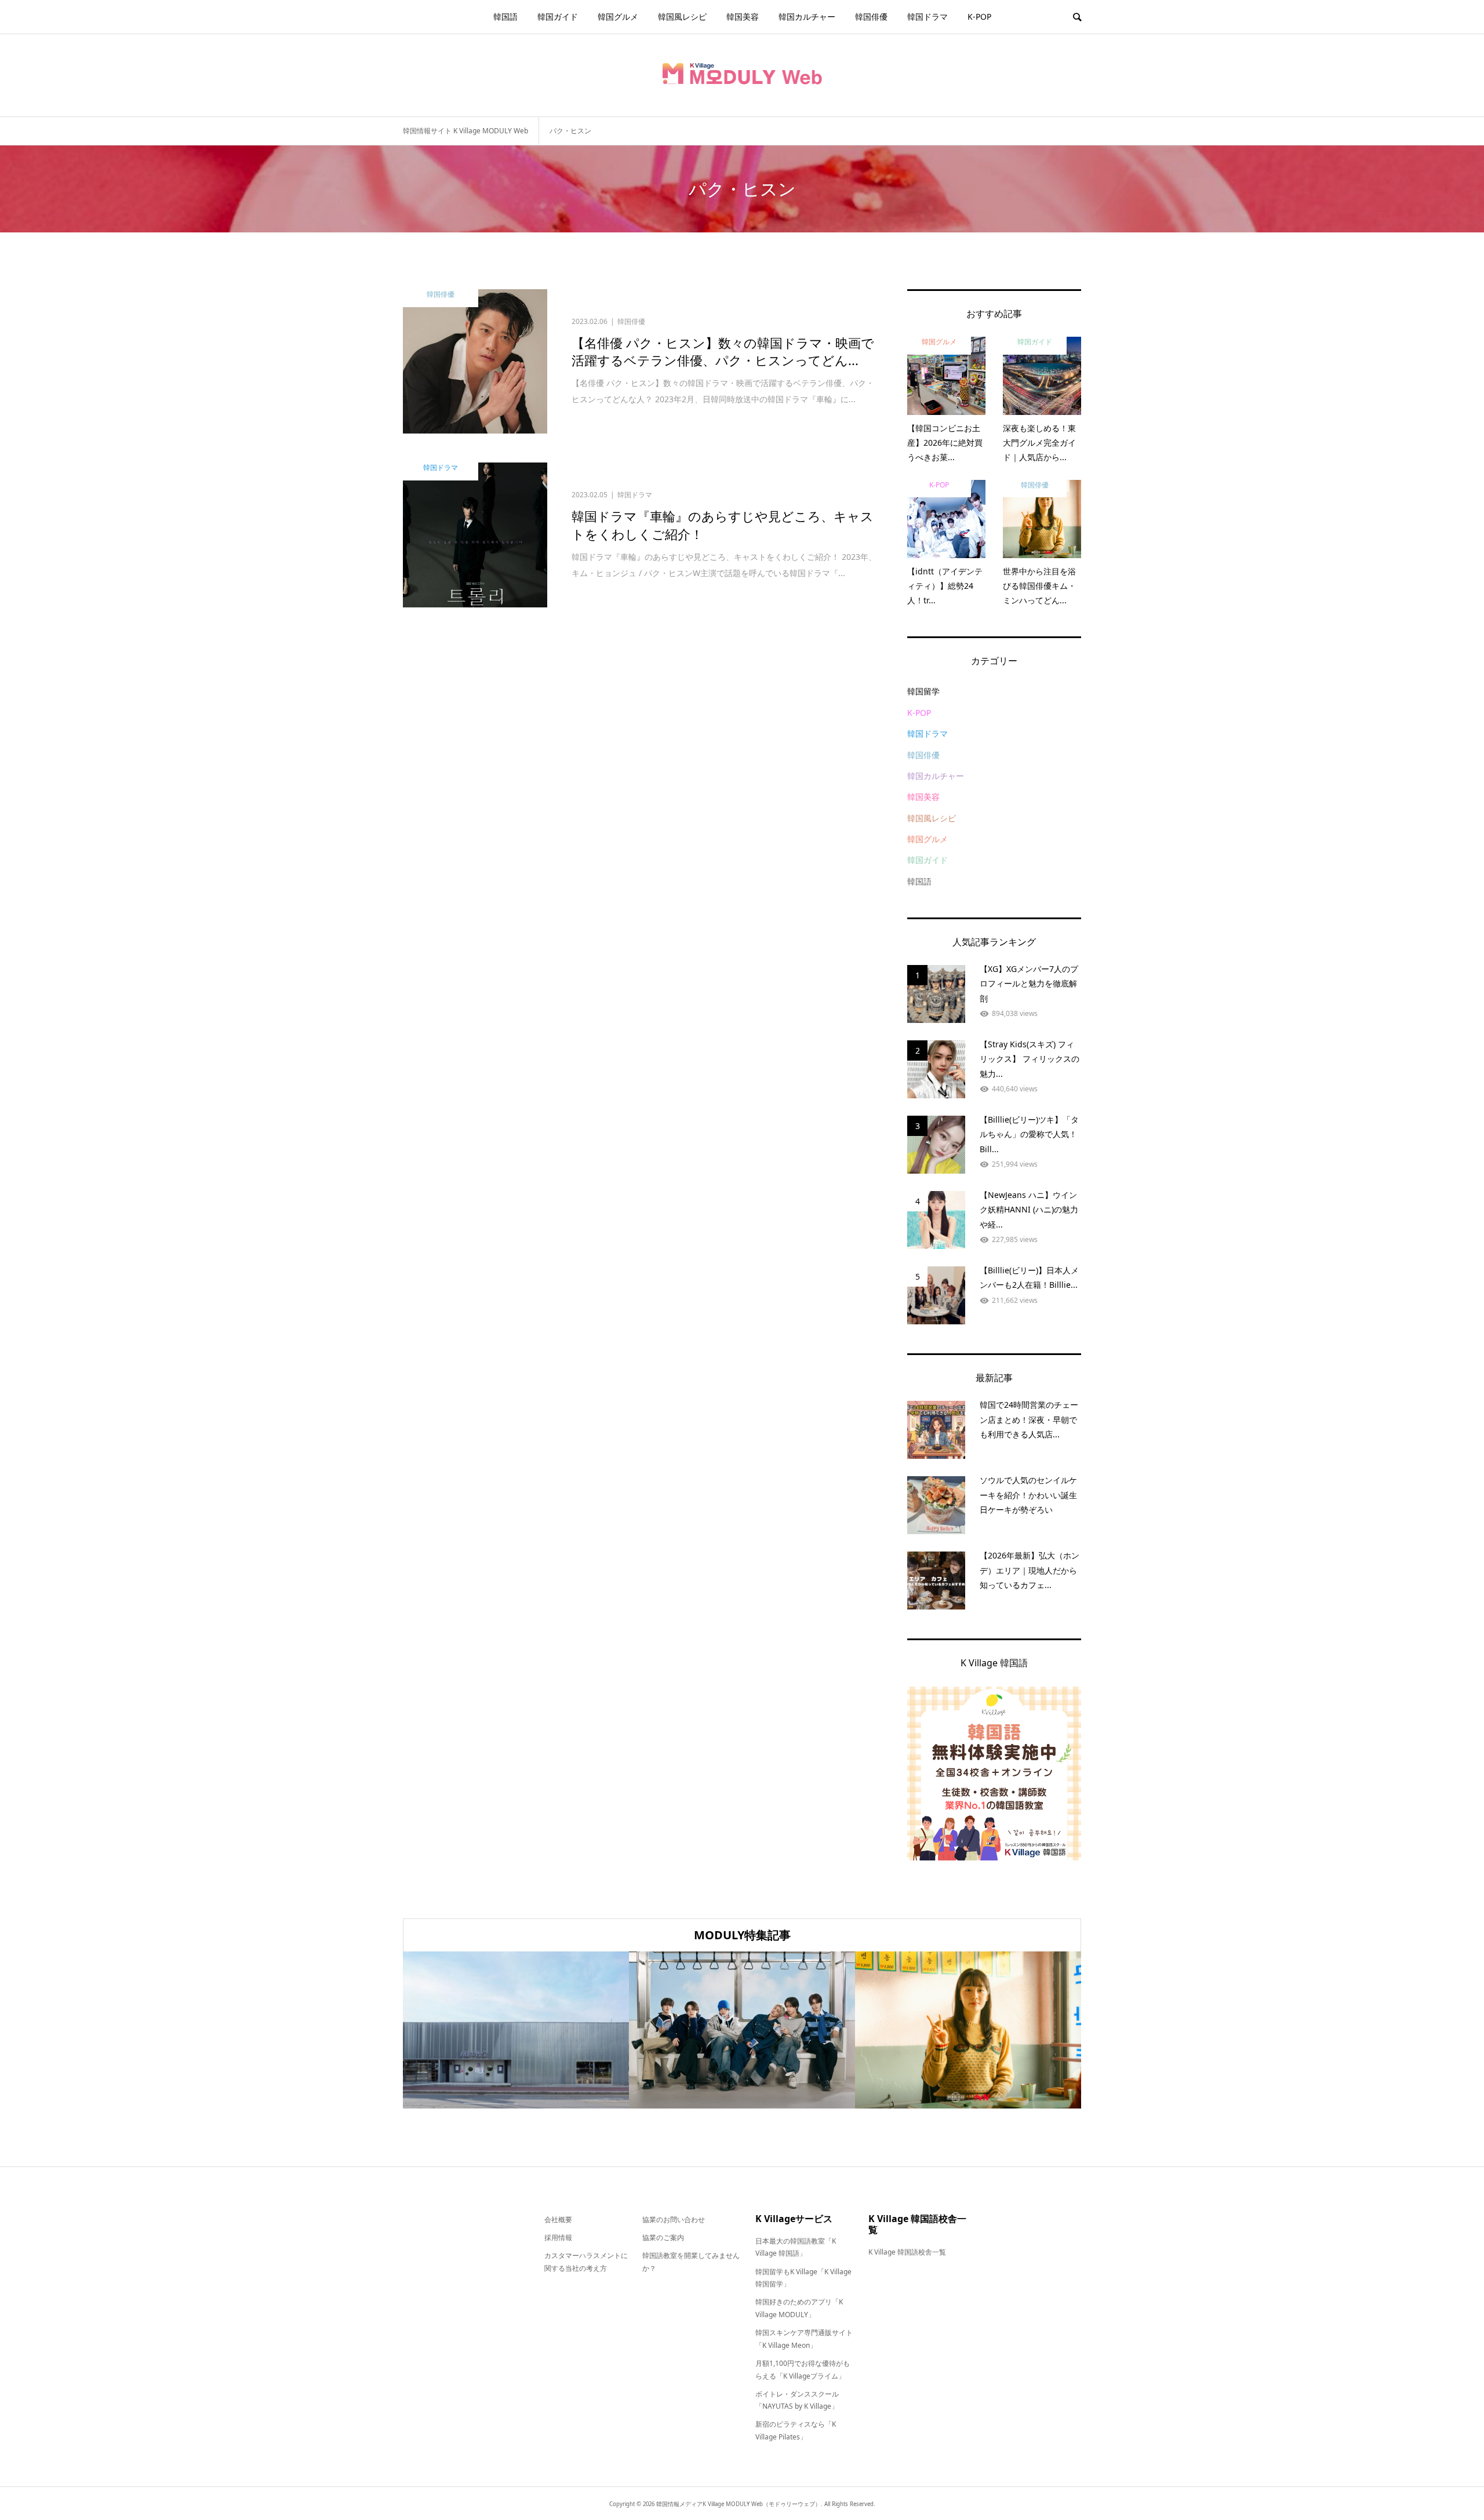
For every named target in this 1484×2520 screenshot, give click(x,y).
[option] (516, 2030)
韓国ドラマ (927, 17)
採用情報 (558, 2237)
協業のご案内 (663, 2237)
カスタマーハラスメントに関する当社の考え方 (586, 2262)
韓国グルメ (618, 17)
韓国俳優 (871, 17)
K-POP (979, 17)
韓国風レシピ (682, 17)
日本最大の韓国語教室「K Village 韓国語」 (796, 2247)
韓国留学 (923, 691)
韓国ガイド (558, 17)
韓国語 (505, 17)
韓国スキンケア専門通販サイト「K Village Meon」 (804, 2339)
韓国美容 (743, 17)
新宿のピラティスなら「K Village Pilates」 (796, 2430)
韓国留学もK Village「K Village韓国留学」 (803, 2278)
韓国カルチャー (807, 17)
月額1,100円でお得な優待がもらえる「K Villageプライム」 (803, 2370)
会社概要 (558, 2219)
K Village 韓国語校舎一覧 (907, 2252)
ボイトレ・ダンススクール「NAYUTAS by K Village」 (797, 2400)
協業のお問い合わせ (674, 2219)
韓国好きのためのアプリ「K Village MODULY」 (799, 2308)
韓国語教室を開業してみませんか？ (691, 2262)
